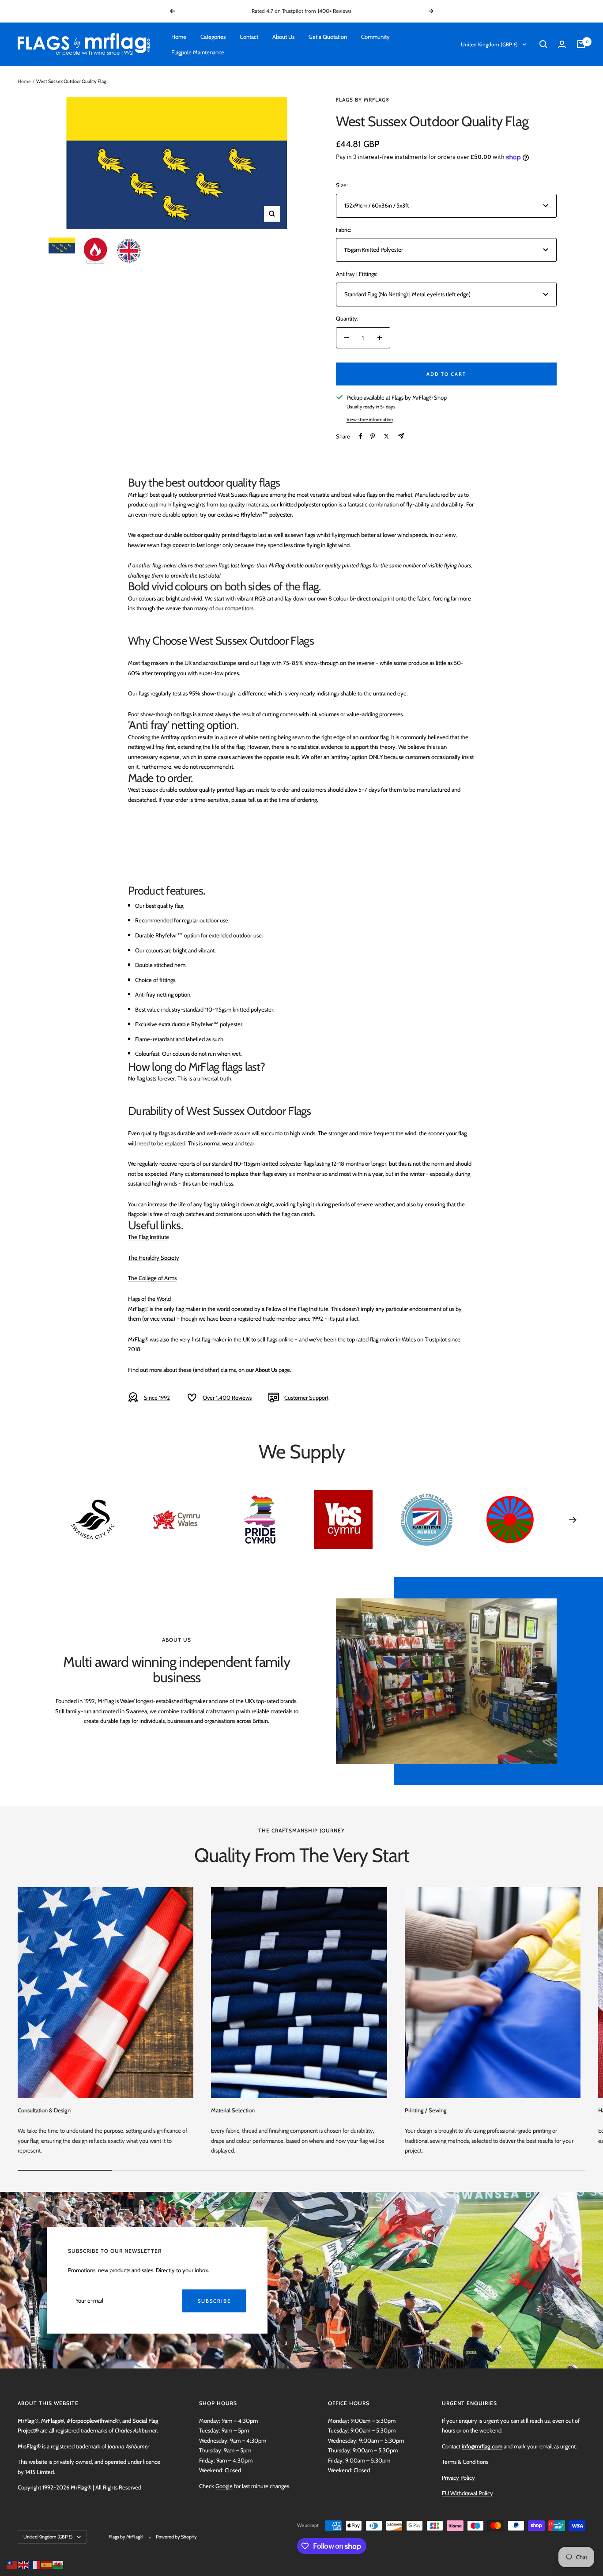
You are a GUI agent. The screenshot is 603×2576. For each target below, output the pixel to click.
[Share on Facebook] (361, 436)
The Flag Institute (149, 1237)
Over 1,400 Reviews (227, 1398)
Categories (213, 37)
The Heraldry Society (154, 1258)
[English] (24, 2564)
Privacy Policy (458, 2478)
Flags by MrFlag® (363, 100)
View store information (370, 419)
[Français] (35, 2564)
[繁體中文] (12, 2564)
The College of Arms (152, 1278)
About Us (283, 37)
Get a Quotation (328, 37)
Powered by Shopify (176, 2537)
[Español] (47, 2564)
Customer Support (306, 1398)
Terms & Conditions (465, 2462)
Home (179, 37)
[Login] (562, 44)
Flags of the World (149, 1299)
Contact (249, 37)
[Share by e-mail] (401, 436)
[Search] (543, 44)
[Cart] (581, 44)
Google (224, 2486)
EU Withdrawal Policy (467, 2493)
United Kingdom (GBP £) (489, 44)
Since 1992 (157, 1398)
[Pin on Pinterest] (373, 436)
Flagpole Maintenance (198, 52)
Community (375, 37)
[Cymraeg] (58, 2564)
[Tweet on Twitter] (386, 436)
